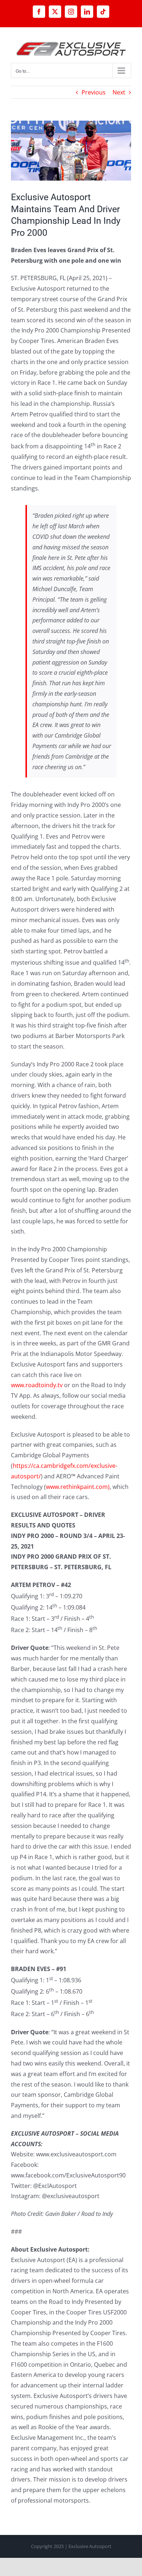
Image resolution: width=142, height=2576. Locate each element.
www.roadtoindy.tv (37, 1385)
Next (119, 92)
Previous (94, 92)
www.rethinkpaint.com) (78, 1487)
